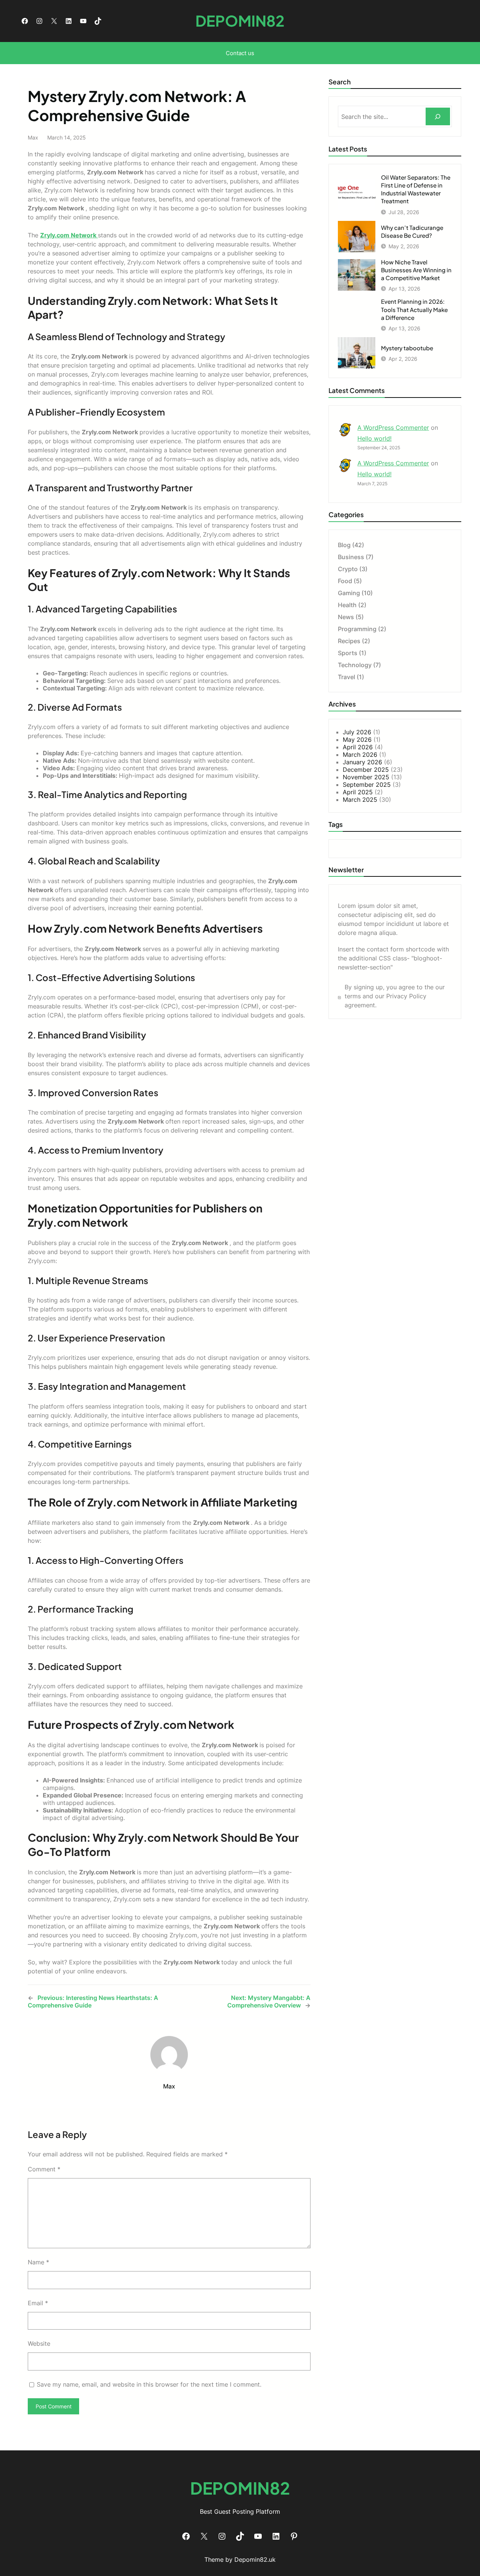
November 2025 (366, 777)
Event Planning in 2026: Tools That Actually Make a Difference (414, 309)
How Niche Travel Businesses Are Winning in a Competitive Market (416, 270)
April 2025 (358, 792)
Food (345, 581)
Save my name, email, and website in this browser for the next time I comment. (149, 2384)
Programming (357, 629)
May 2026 (357, 740)
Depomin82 (240, 21)
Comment (44, 2169)
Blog (344, 545)
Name (38, 2262)
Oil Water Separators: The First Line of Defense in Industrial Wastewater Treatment (416, 189)
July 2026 (357, 732)
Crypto (348, 569)
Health (347, 605)
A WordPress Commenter (393, 428)
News (346, 617)
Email (38, 2303)
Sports (348, 653)
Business (351, 557)
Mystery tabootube (407, 348)
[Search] (438, 116)
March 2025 (360, 800)
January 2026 (362, 762)
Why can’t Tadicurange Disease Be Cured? (412, 231)
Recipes (349, 641)
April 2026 (358, 747)
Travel (346, 677)
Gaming (349, 593)
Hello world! (374, 438)
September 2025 (367, 785)
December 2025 (366, 770)
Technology (355, 665)
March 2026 (360, 755)
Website (39, 2343)
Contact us (240, 53)
